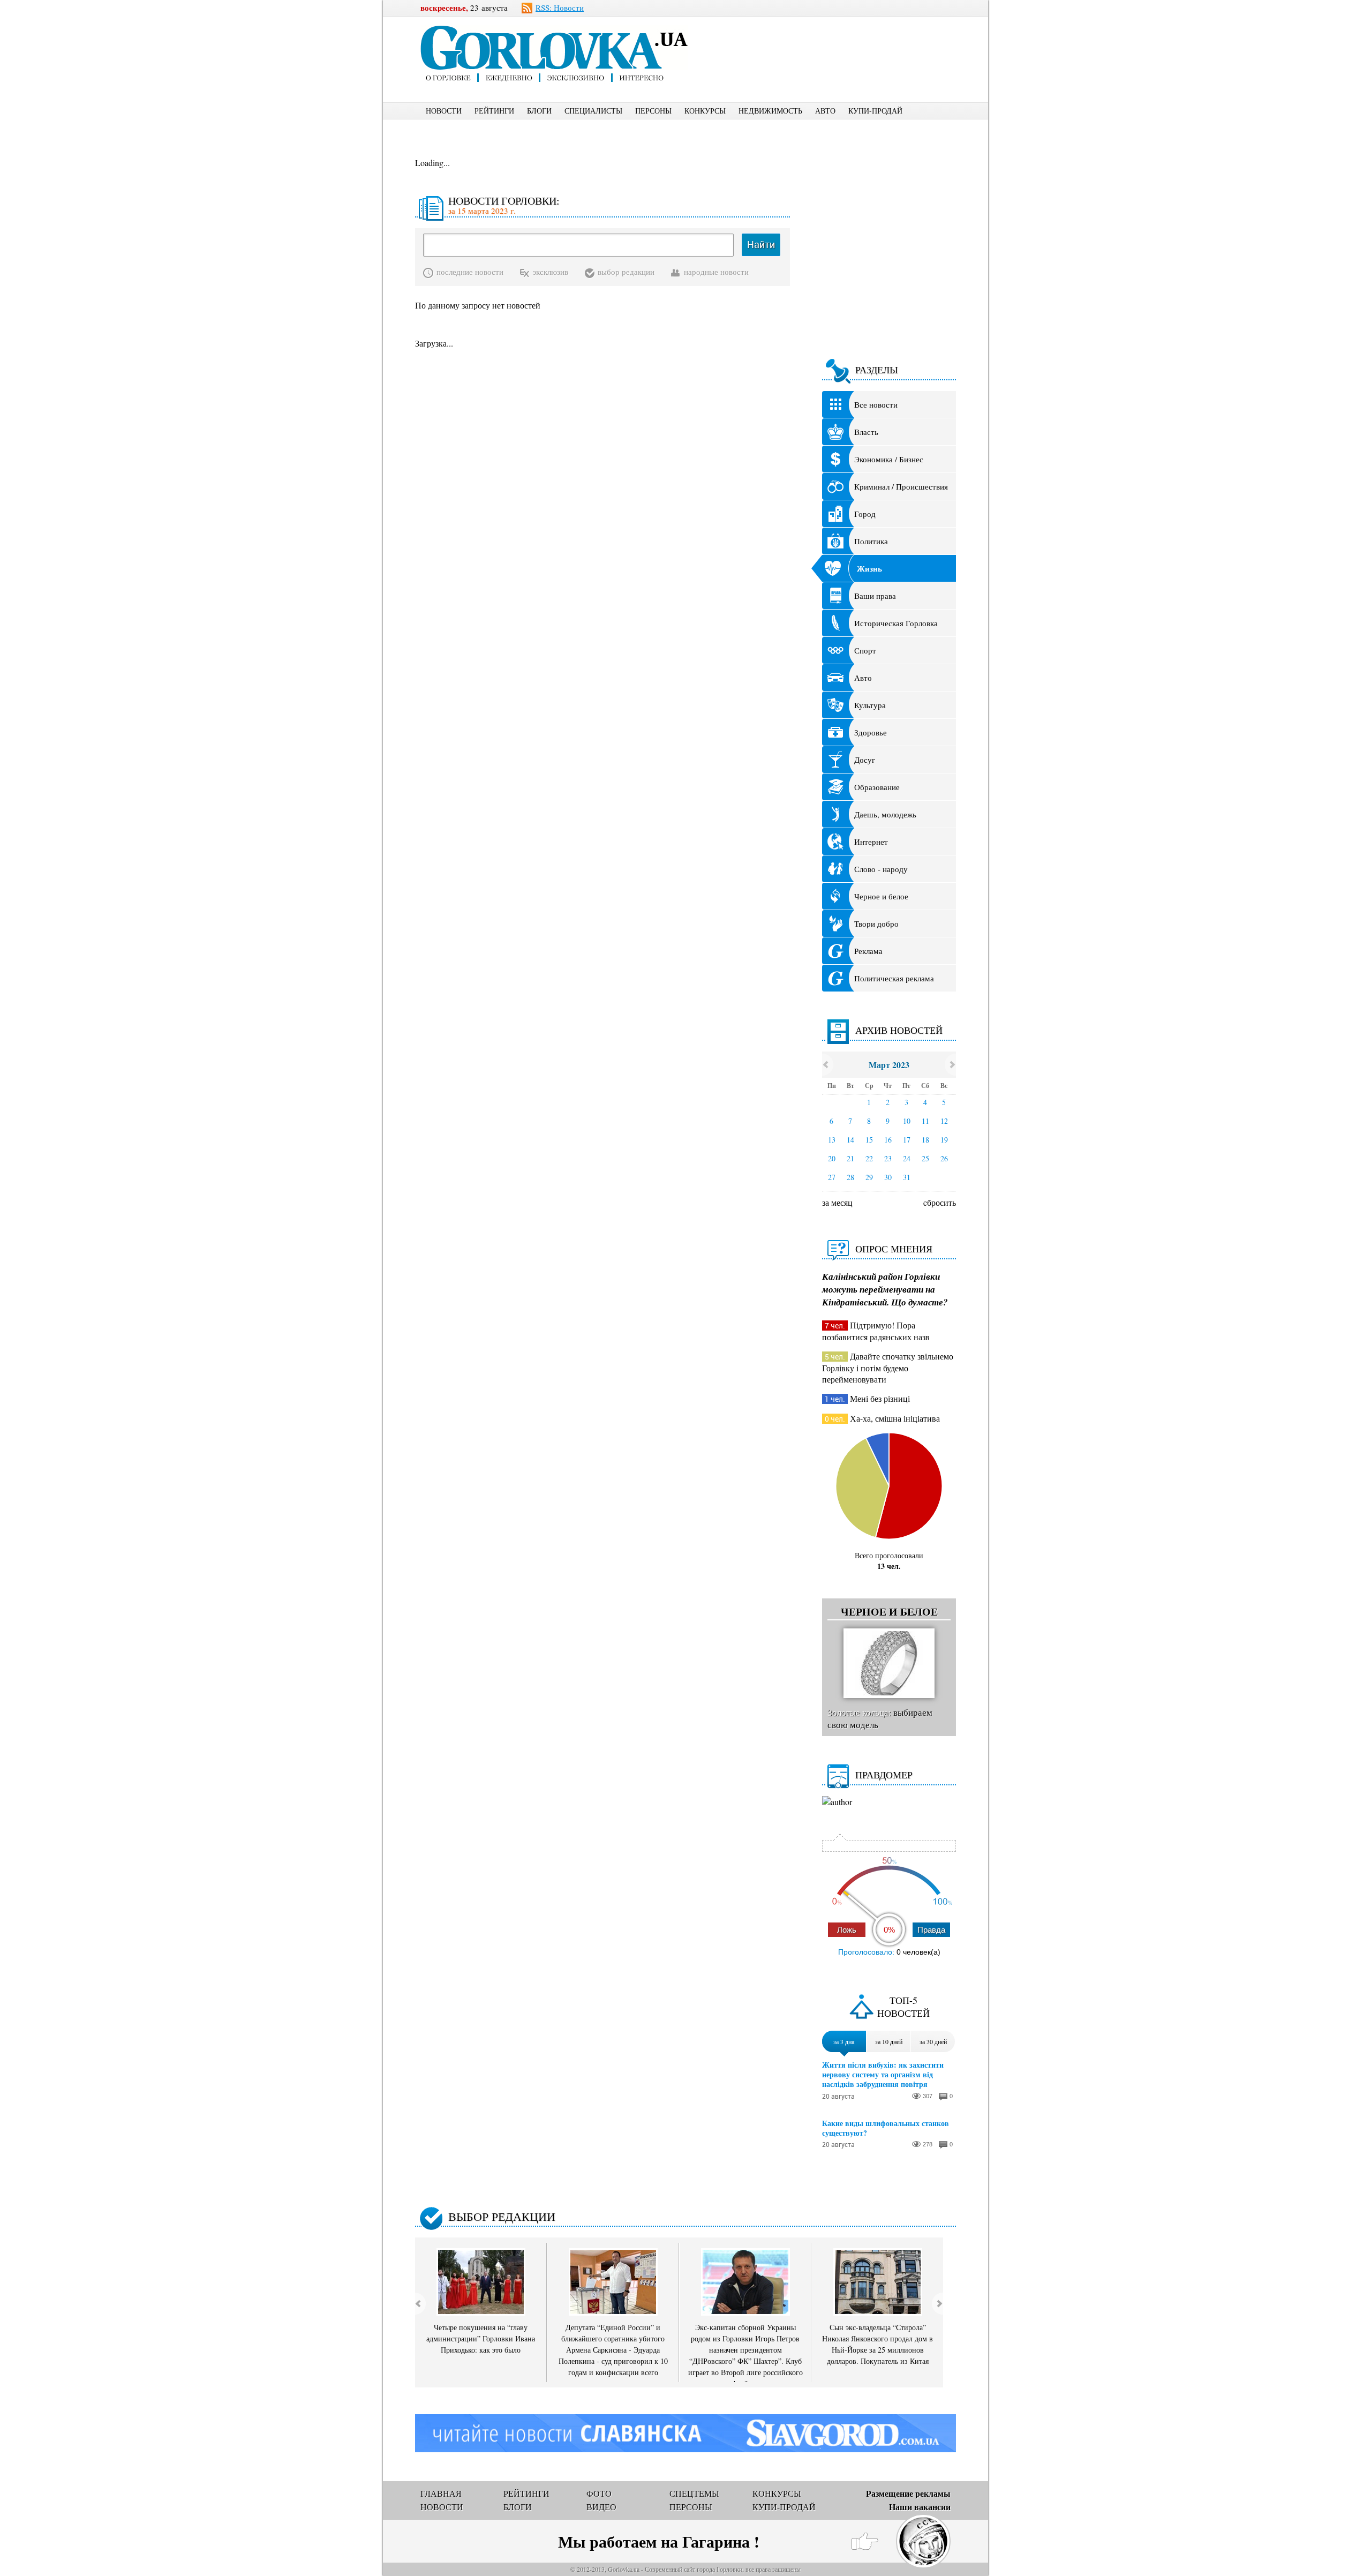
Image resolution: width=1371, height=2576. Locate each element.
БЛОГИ (539, 111)
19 (944, 1140)
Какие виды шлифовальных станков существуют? (886, 2128)
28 (850, 1177)
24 (907, 1158)
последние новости (470, 272)
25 (925, 1158)
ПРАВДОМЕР (884, 1775)
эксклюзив (551, 272)
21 (850, 1158)
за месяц (837, 1202)
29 (869, 1177)
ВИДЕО (601, 2507)
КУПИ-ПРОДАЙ (875, 111)
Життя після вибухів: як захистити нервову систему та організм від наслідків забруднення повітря (883, 2075)
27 (832, 1177)
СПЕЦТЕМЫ (694, 2493)
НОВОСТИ (444, 111)
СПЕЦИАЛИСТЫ (593, 111)
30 (888, 1177)
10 (907, 1121)
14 (850, 1140)
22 (869, 1158)
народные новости (716, 272)
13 (832, 1140)
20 (832, 1158)
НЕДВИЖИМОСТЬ (770, 111)
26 (944, 1158)
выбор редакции (626, 272)
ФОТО (599, 2493)
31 (907, 1177)
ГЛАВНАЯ (441, 2493)
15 (869, 1140)
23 (888, 1158)
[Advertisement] (840, 41)
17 (907, 1140)
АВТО (825, 111)
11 (925, 1121)
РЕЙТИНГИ (494, 111)
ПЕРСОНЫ (653, 111)
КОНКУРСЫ (705, 111)
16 (888, 1140)
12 (944, 1121)
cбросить (940, 1202)
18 (925, 1140)
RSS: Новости (560, 7)
